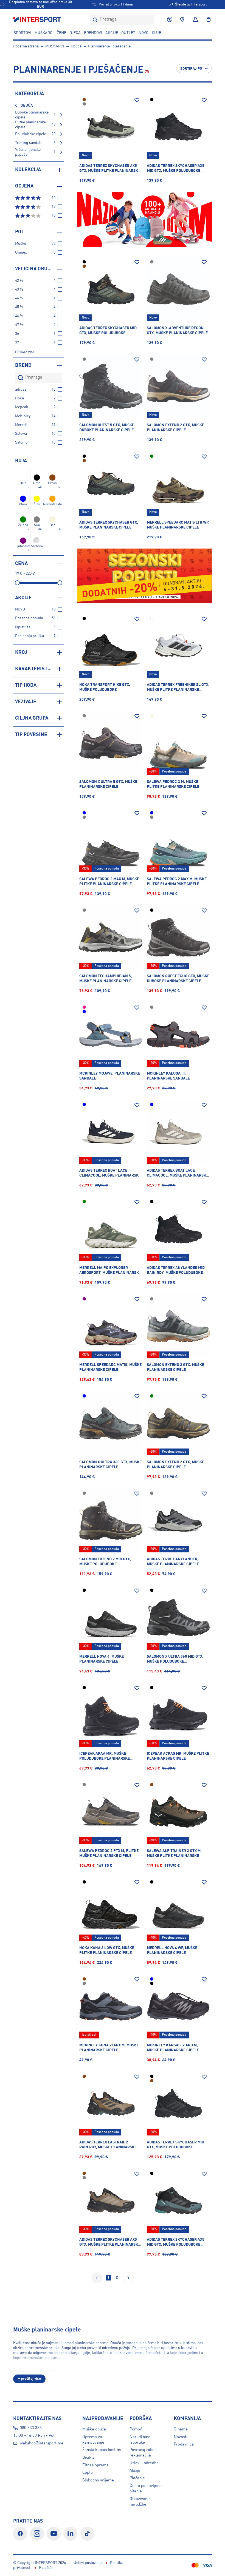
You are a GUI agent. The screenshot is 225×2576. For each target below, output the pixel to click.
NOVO (144, 33)
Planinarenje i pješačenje (109, 46)
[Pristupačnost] (170, 20)
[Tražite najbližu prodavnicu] (182, 20)
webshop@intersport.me (42, 2443)
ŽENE (61, 33)
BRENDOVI (93, 33)
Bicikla (88, 2458)
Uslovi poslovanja (88, 2563)
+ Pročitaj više (29, 2379)
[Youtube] (54, 2534)
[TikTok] (87, 2534)
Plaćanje (137, 2478)
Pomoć (136, 2429)
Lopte (88, 2473)
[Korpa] (207, 20)
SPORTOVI (22, 33)
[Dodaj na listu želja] (137, 100)
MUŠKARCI (44, 33)
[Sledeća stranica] (128, 2278)
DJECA (75, 33)
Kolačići (46, 2568)
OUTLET (128, 33)
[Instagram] (37, 2534)
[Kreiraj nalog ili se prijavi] (195, 20)
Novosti (181, 2437)
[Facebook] (20, 2534)
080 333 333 (31, 2428)
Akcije (135, 2471)
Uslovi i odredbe (144, 2463)
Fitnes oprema (95, 2465)
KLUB (157, 33)
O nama (181, 2429)
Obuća (76, 46)
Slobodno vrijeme (98, 2480)
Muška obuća (94, 2429)
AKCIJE (112, 33)
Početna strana (26, 46)
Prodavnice (184, 2444)
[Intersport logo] (38, 20)
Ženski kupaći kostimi (102, 2450)
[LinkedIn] (70, 2534)
